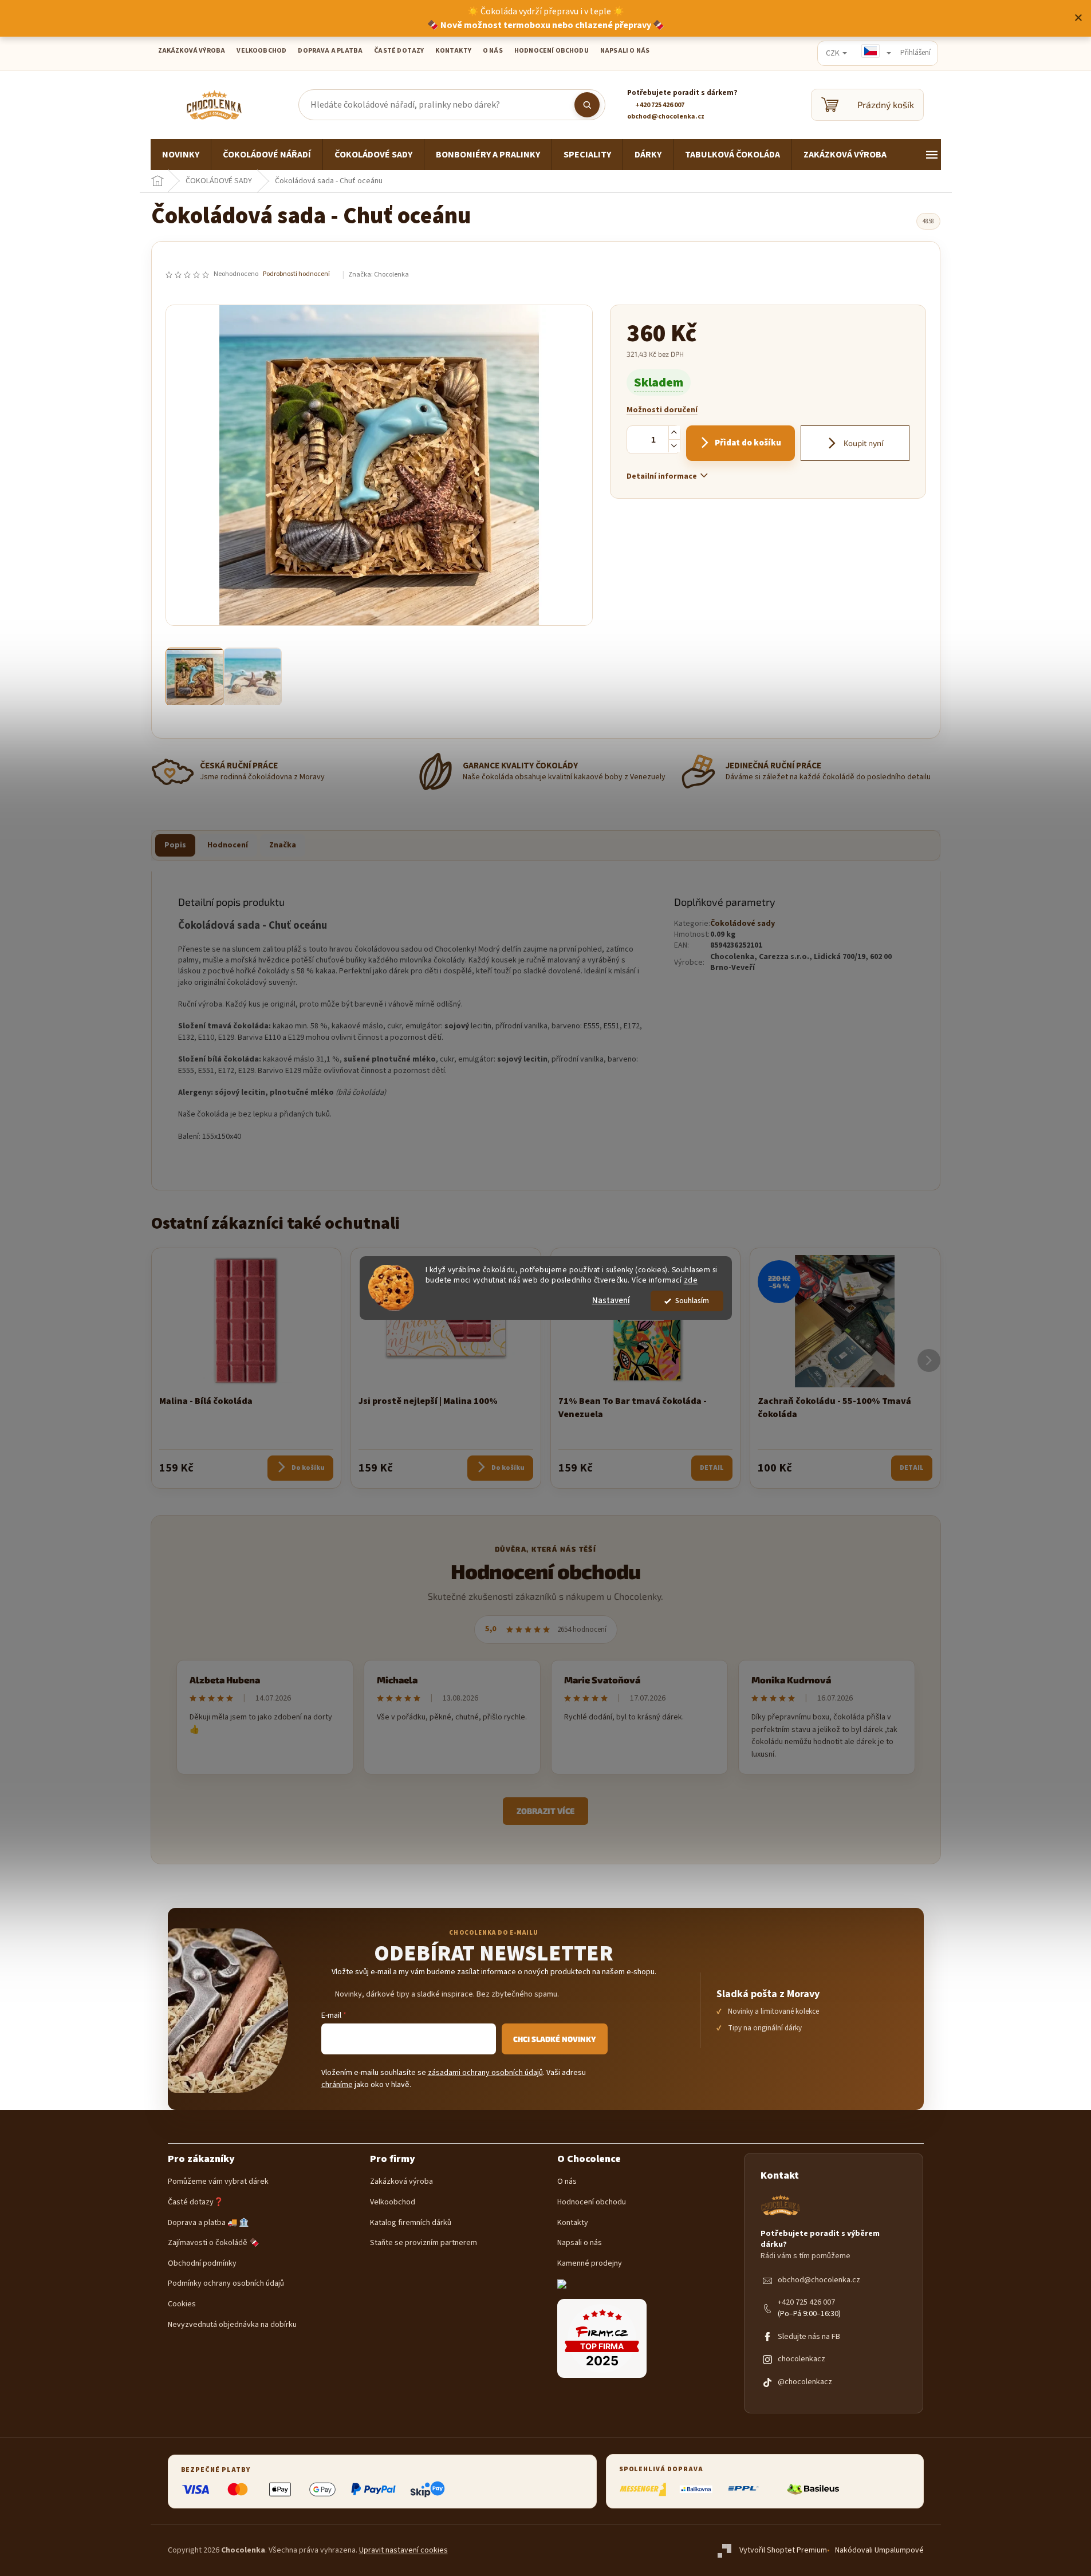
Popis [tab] (175, 845)
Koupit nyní (862, 443)
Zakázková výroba (401, 2182)
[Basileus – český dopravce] (813, 2489)
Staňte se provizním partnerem (424, 2243)
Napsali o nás (625, 51)
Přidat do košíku (748, 443)
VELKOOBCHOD (261, 51)
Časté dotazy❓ (196, 2202)
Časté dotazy (399, 51)
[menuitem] (181, 155)
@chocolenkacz (805, 2382)
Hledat (587, 105)
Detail (712, 1468)
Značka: (379, 275)
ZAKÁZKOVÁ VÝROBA (192, 51)
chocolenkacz (801, 2359)
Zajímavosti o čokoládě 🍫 (213, 2243)
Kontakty (573, 2223)
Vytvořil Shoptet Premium (783, 2550)
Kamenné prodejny (590, 2264)
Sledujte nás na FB (809, 2337)
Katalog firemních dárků (411, 2223)
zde (691, 1281)
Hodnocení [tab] (228, 845)
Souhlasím (692, 1301)
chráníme (337, 2085)
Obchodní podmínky (202, 2264)
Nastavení (611, 1301)
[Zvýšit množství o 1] (674, 433)
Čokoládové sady (743, 924)
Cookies (182, 2304)
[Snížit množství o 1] (674, 446)
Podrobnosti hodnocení (296, 274)
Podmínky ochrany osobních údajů (226, 2284)
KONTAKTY (453, 51)
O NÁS (493, 51)
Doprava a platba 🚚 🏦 (208, 2223)
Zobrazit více (545, 1811)
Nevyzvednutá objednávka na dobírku (232, 2325)
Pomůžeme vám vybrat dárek (218, 2182)
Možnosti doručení (662, 410)
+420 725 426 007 (806, 2303)
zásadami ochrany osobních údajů (485, 2073)
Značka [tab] (283, 845)
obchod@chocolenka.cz (819, 2280)
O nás (567, 2182)
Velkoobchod (393, 2202)
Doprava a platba (330, 51)
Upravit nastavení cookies (403, 2550)
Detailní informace (662, 476)
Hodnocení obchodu (552, 51)
